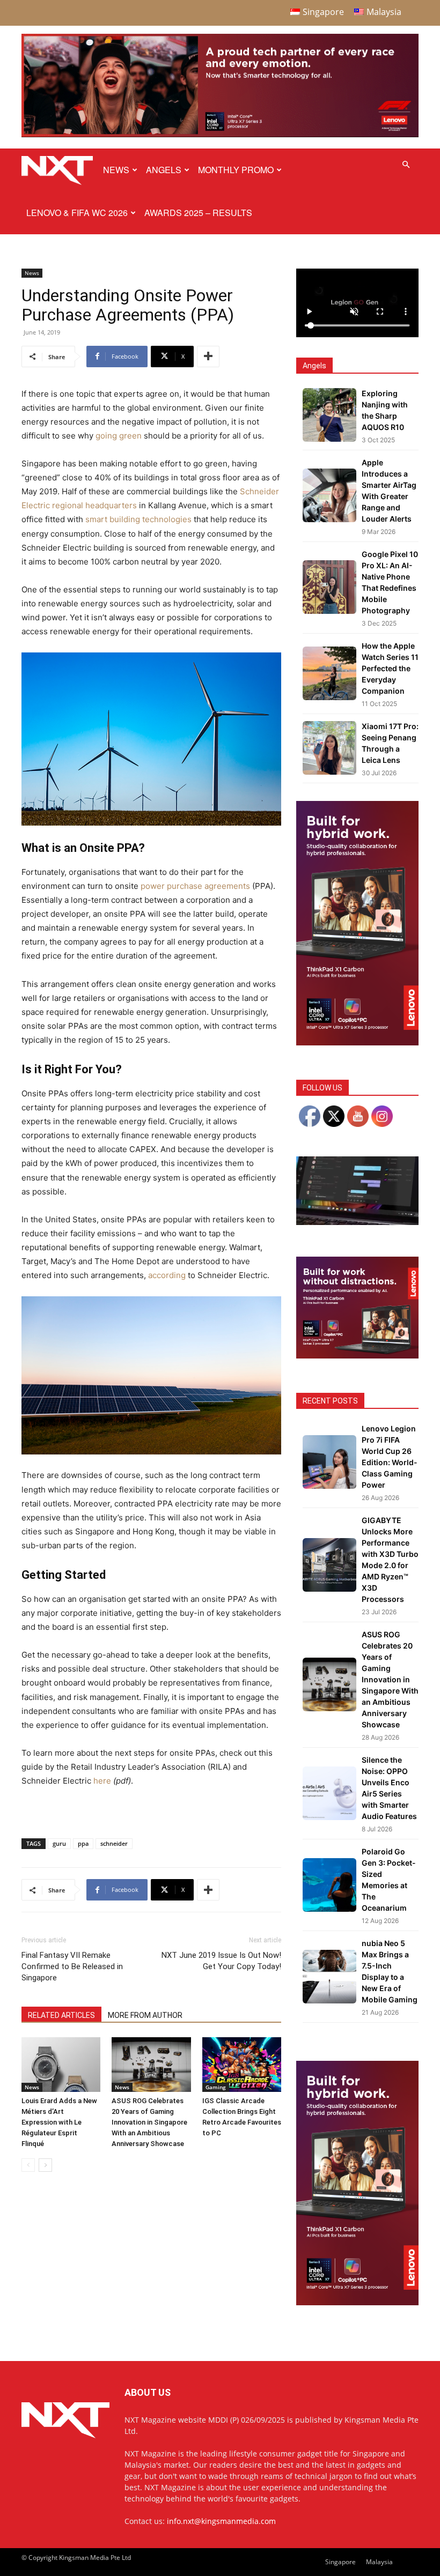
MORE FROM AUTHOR (145, 2015)
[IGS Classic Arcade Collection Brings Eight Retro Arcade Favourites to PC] (242, 2064)
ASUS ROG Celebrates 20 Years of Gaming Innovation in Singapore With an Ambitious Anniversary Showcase (149, 2122)
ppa (83, 1843)
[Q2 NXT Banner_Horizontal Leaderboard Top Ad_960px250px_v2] (220, 135)
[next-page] (45, 2165)
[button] (406, 165)
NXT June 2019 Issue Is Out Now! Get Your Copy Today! (221, 1961)
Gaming (216, 2087)
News (116, 170)
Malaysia (379, 2562)
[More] (208, 357)
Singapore (340, 2562)
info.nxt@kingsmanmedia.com (221, 2521)
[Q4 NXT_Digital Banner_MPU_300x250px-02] (357, 1356)
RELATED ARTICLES (61, 2015)
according (167, 1275)
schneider (114, 1843)
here (102, 1781)
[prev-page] (28, 2165)
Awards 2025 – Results (198, 213)
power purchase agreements (195, 886)
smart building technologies (138, 519)
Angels (164, 170)
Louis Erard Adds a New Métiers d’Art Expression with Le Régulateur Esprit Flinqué (59, 2122)
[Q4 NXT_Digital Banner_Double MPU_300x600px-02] (357, 1042)
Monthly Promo (236, 170)
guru (59, 1843)
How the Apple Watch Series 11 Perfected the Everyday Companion (390, 668)
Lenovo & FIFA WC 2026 (77, 213)
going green (119, 436)
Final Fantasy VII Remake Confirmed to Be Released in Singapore (72, 1966)
